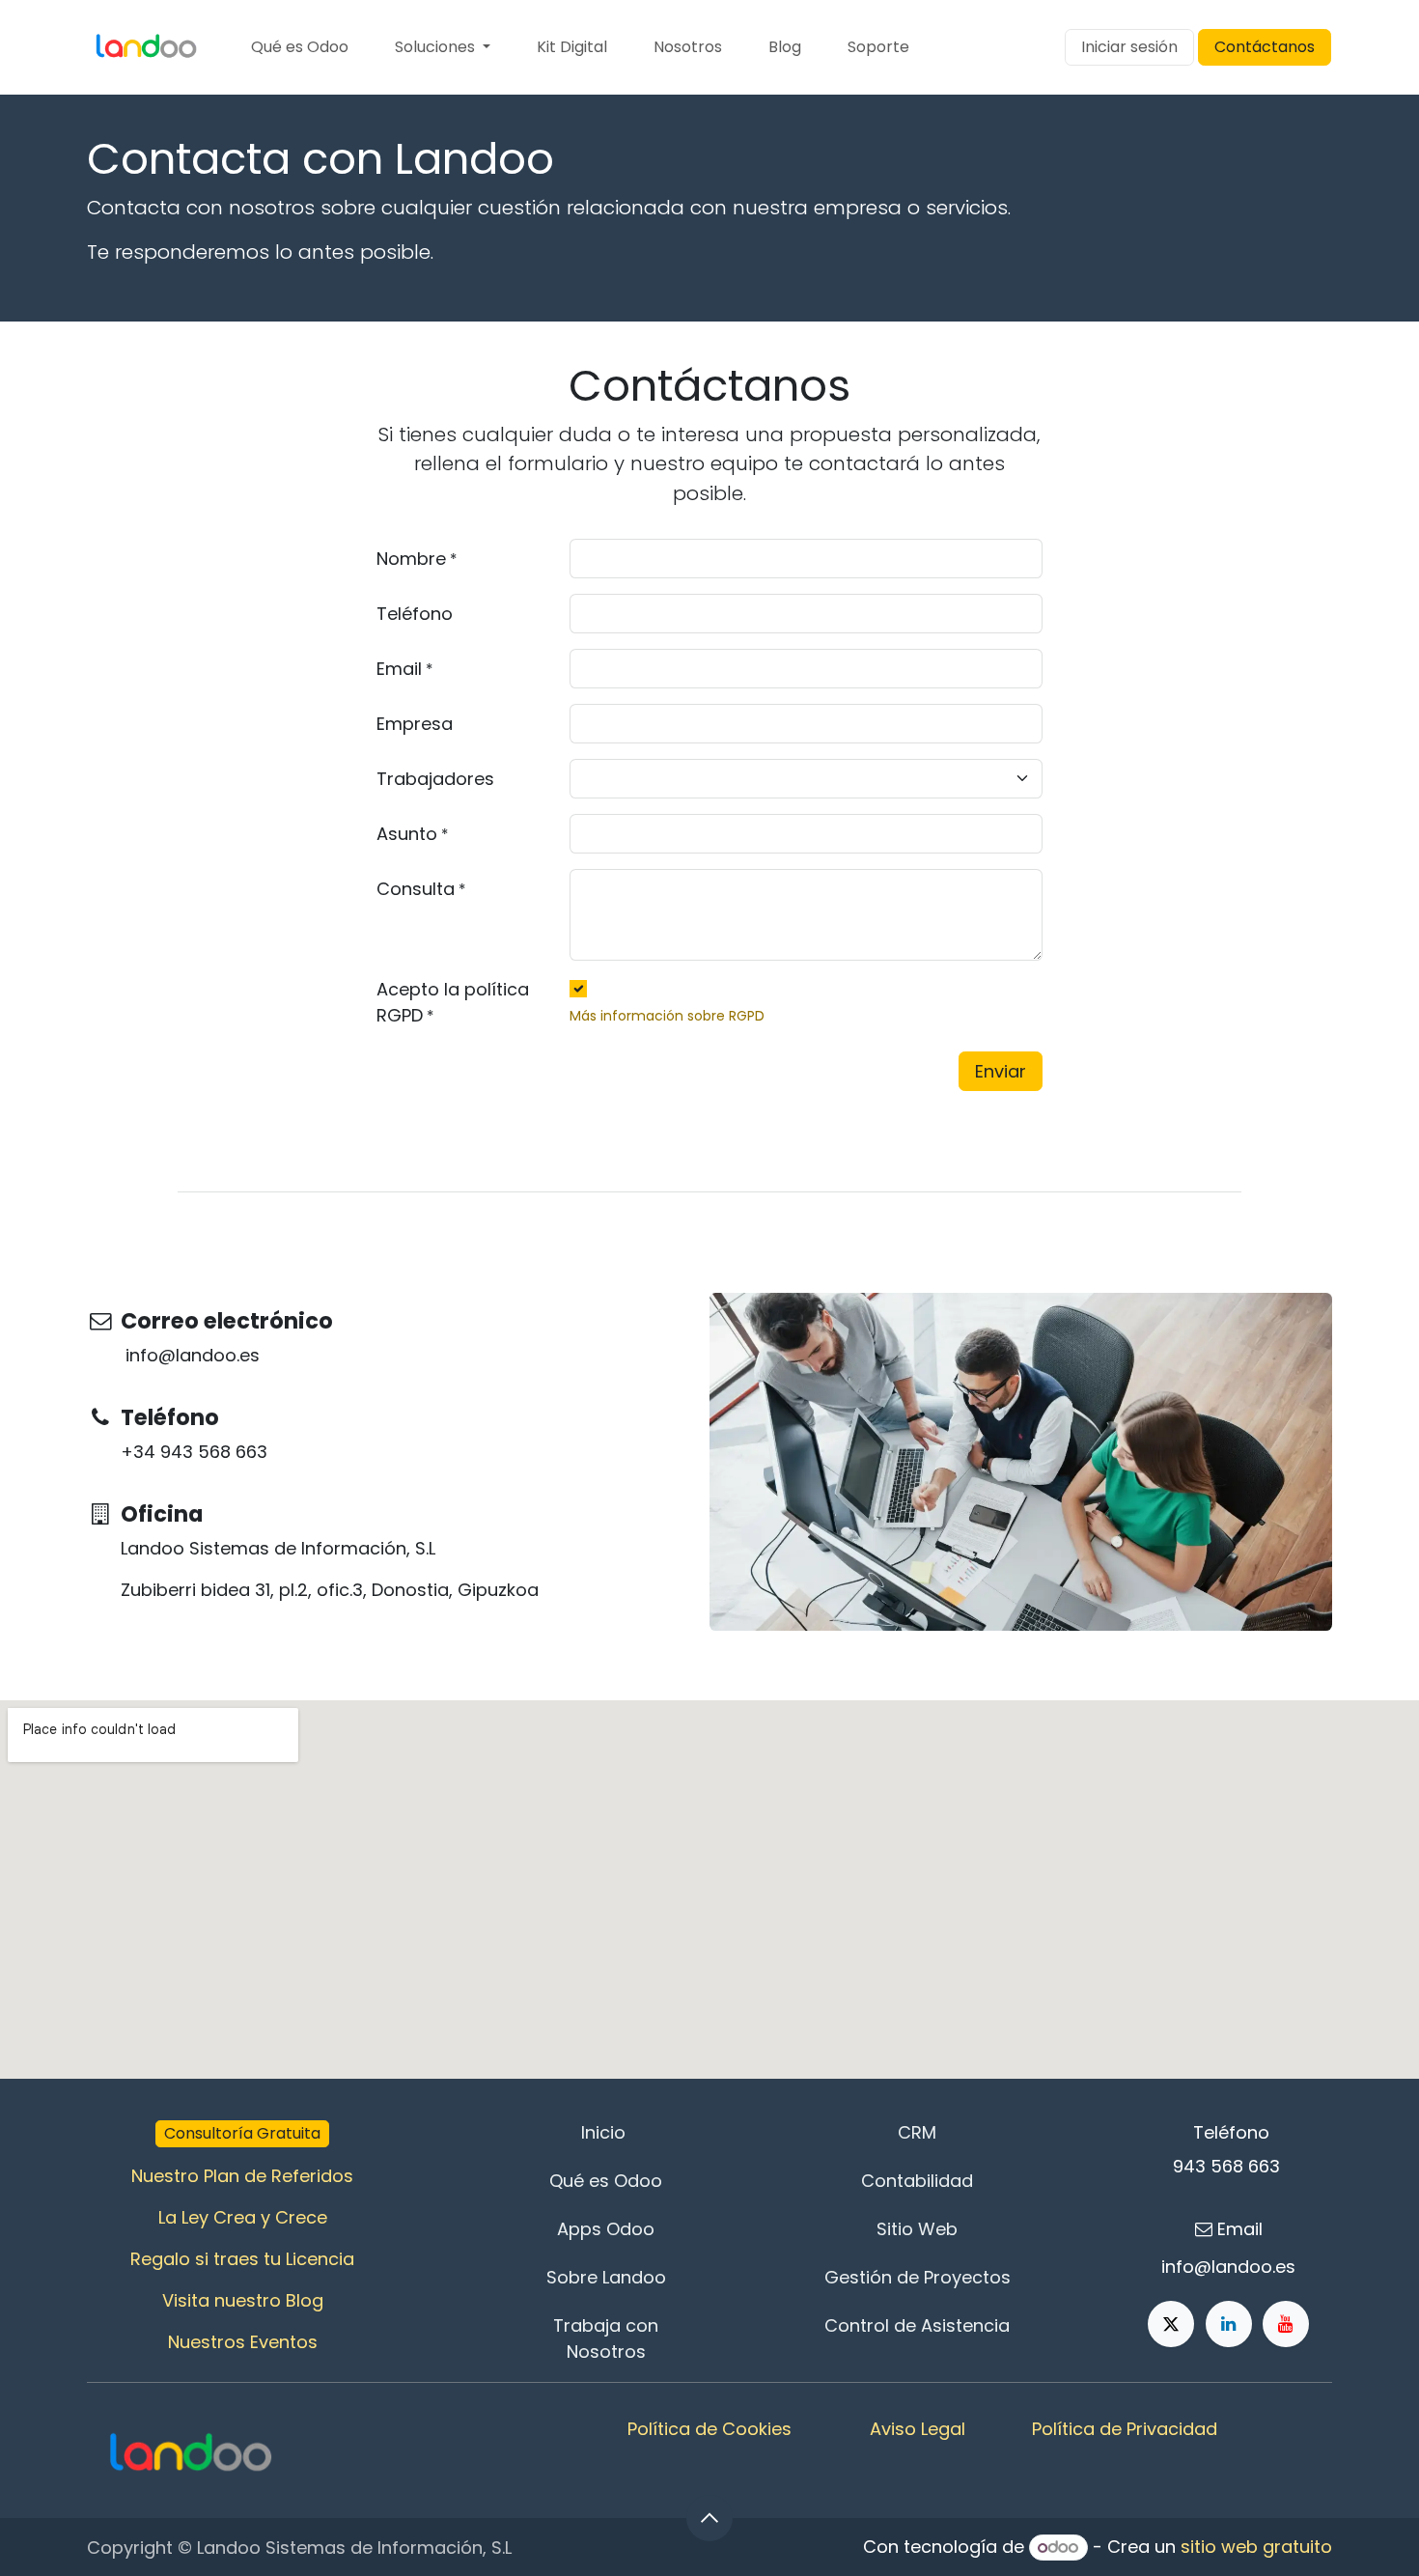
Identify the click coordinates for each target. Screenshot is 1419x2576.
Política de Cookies (709, 2429)
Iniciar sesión (1129, 47)
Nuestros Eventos (243, 2342)
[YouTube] (1286, 2324)
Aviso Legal (918, 2429)
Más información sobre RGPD (667, 1016)
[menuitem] (300, 47)
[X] (1171, 2324)
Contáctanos (1265, 47)
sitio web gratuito (1256, 2547)
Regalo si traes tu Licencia (242, 2259)
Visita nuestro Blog (243, 2300)
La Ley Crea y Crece (243, 2217)
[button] (709, 2518)
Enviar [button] (1001, 1071)
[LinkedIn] (1229, 2324)
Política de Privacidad (1125, 2429)
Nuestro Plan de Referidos (242, 2176)
